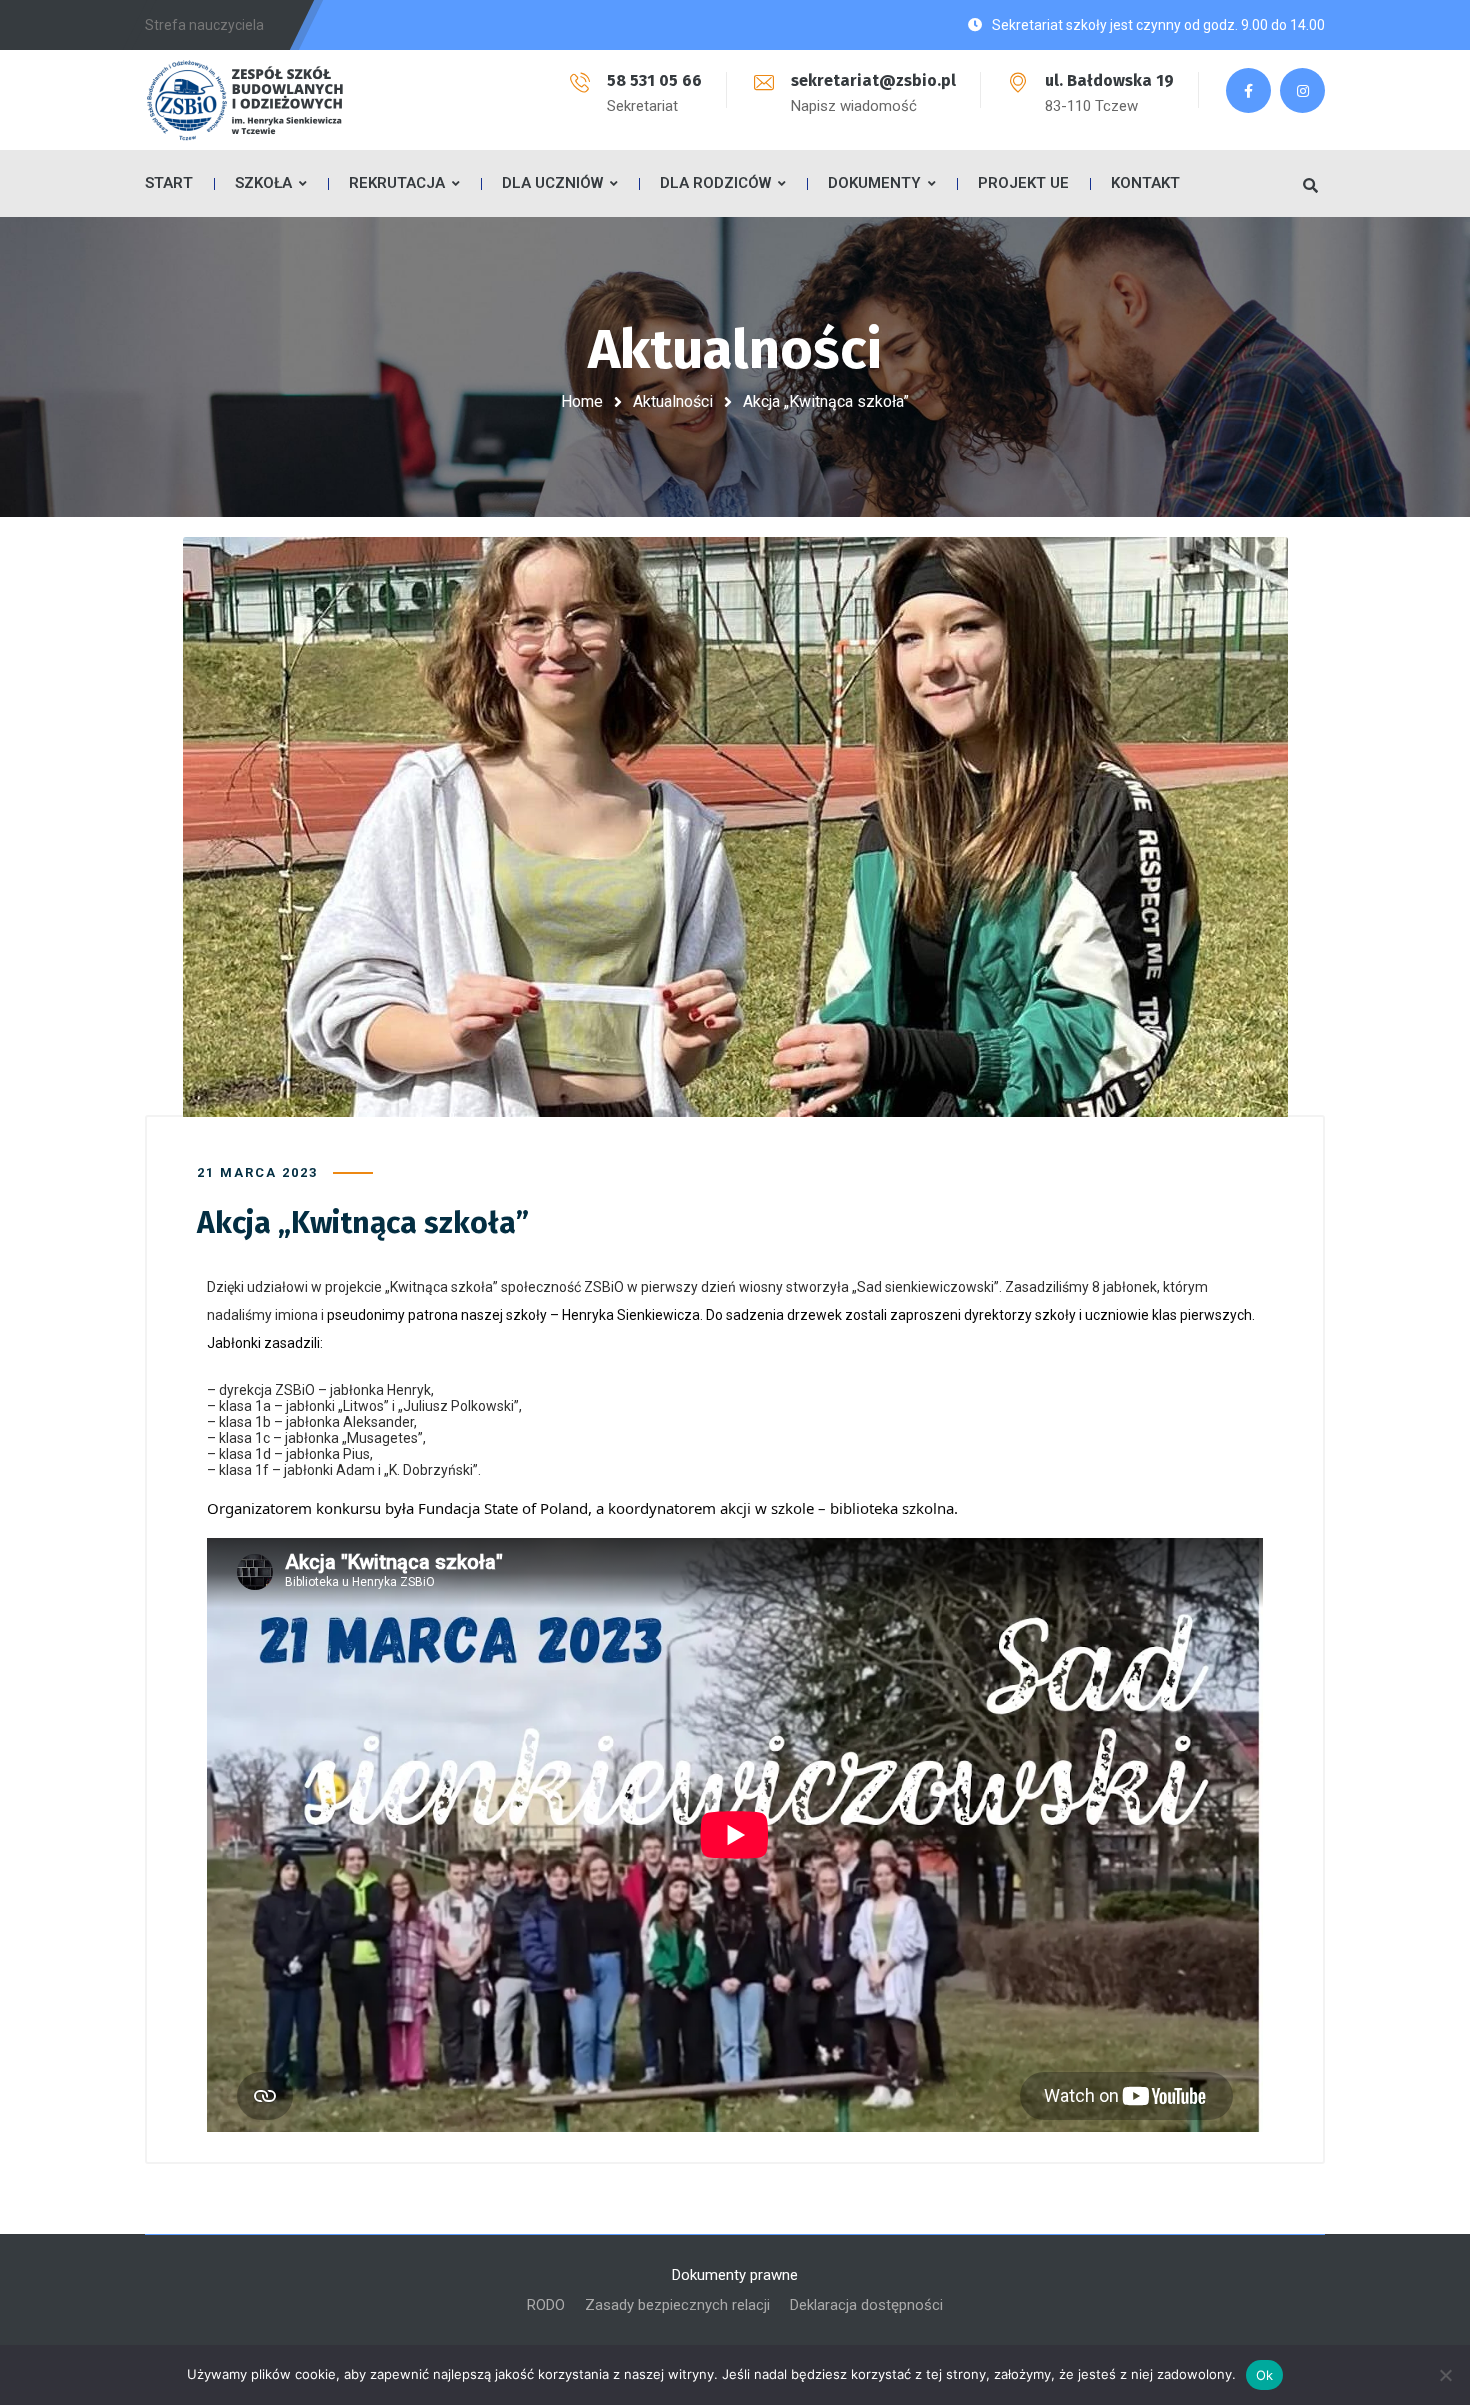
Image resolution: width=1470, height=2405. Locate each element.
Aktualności (673, 401)
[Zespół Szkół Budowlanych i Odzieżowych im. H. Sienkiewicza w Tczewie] (245, 100)
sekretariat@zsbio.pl (873, 80)
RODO (546, 2305)
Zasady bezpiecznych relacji (677, 2305)
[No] (1445, 2375)
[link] (536, 1508)
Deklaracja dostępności (866, 2305)
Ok (1265, 2375)
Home (582, 401)
